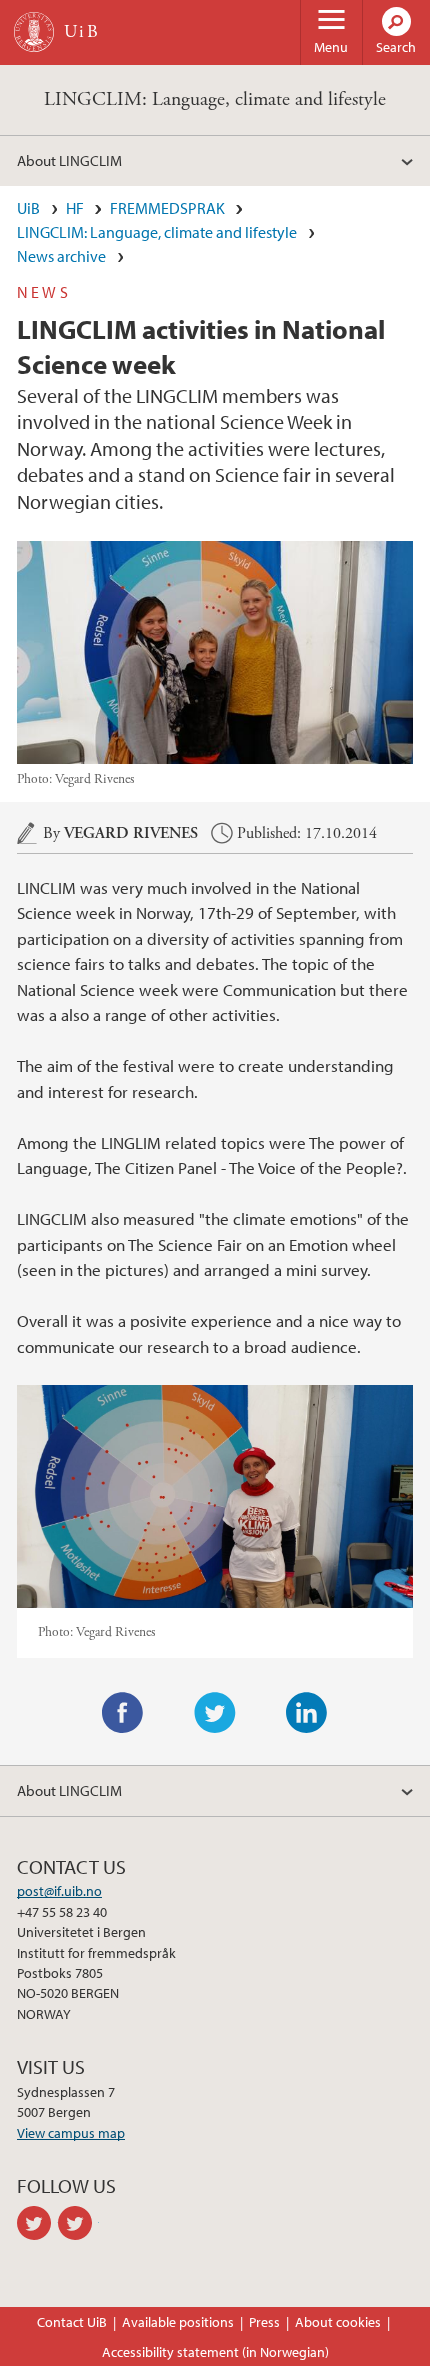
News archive (61, 256)
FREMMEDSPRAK (167, 208)
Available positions (178, 2322)
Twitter (215, 1713)
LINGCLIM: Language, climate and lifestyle (215, 99)
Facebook (123, 1713)
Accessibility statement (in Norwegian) (215, 2352)
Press (264, 2322)
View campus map (71, 2133)
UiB (28, 208)
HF (75, 208)
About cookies (338, 2322)
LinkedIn (307, 1713)
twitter (37, 2223)
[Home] (34, 32)
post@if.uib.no (59, 1891)
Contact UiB (72, 2322)
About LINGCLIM (69, 160)
